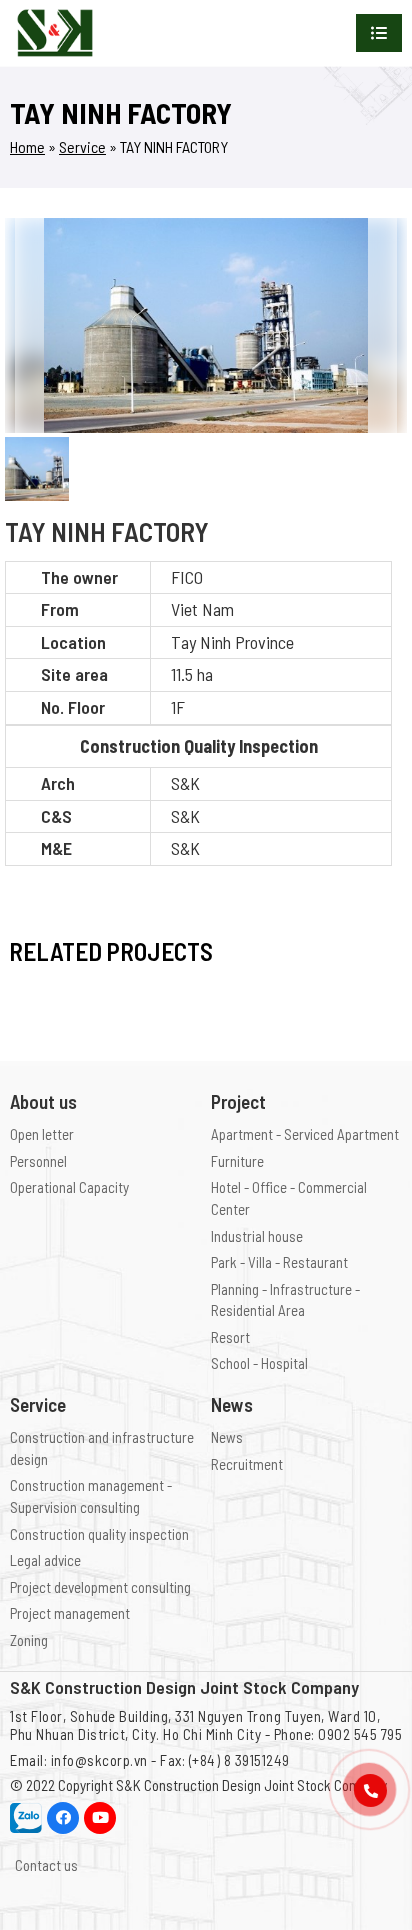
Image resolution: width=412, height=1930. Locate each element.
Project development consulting (100, 1587)
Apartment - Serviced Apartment (305, 1134)
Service (82, 146)
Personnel (38, 1161)
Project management (70, 1613)
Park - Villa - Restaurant (279, 1262)
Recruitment (247, 1464)
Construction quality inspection (99, 1534)
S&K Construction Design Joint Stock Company (251, 1785)
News (227, 1437)
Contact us (46, 1865)
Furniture (237, 1161)
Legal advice (45, 1560)
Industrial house (257, 1236)
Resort (230, 1337)
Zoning (29, 1640)
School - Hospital (259, 1363)
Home (27, 146)
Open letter (42, 1134)
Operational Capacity (69, 1187)
